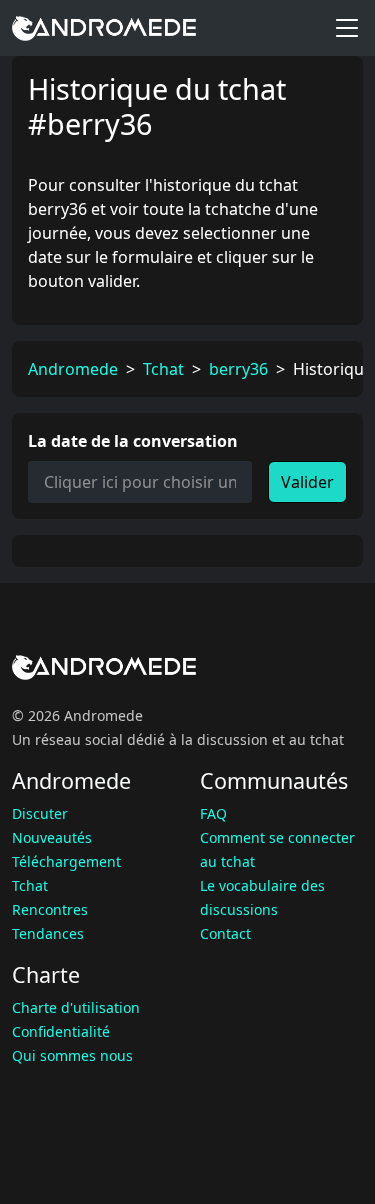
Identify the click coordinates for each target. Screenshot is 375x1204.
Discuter (40, 813)
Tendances (48, 933)
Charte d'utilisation (76, 1007)
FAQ (213, 813)
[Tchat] (104, 28)
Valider (307, 482)
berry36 (238, 369)
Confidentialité (61, 1031)
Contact (225, 933)
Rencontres (50, 909)
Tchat (163, 369)
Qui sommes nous (72, 1055)
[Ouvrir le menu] (347, 28)
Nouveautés (52, 837)
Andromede (73, 369)
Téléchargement (66, 861)
